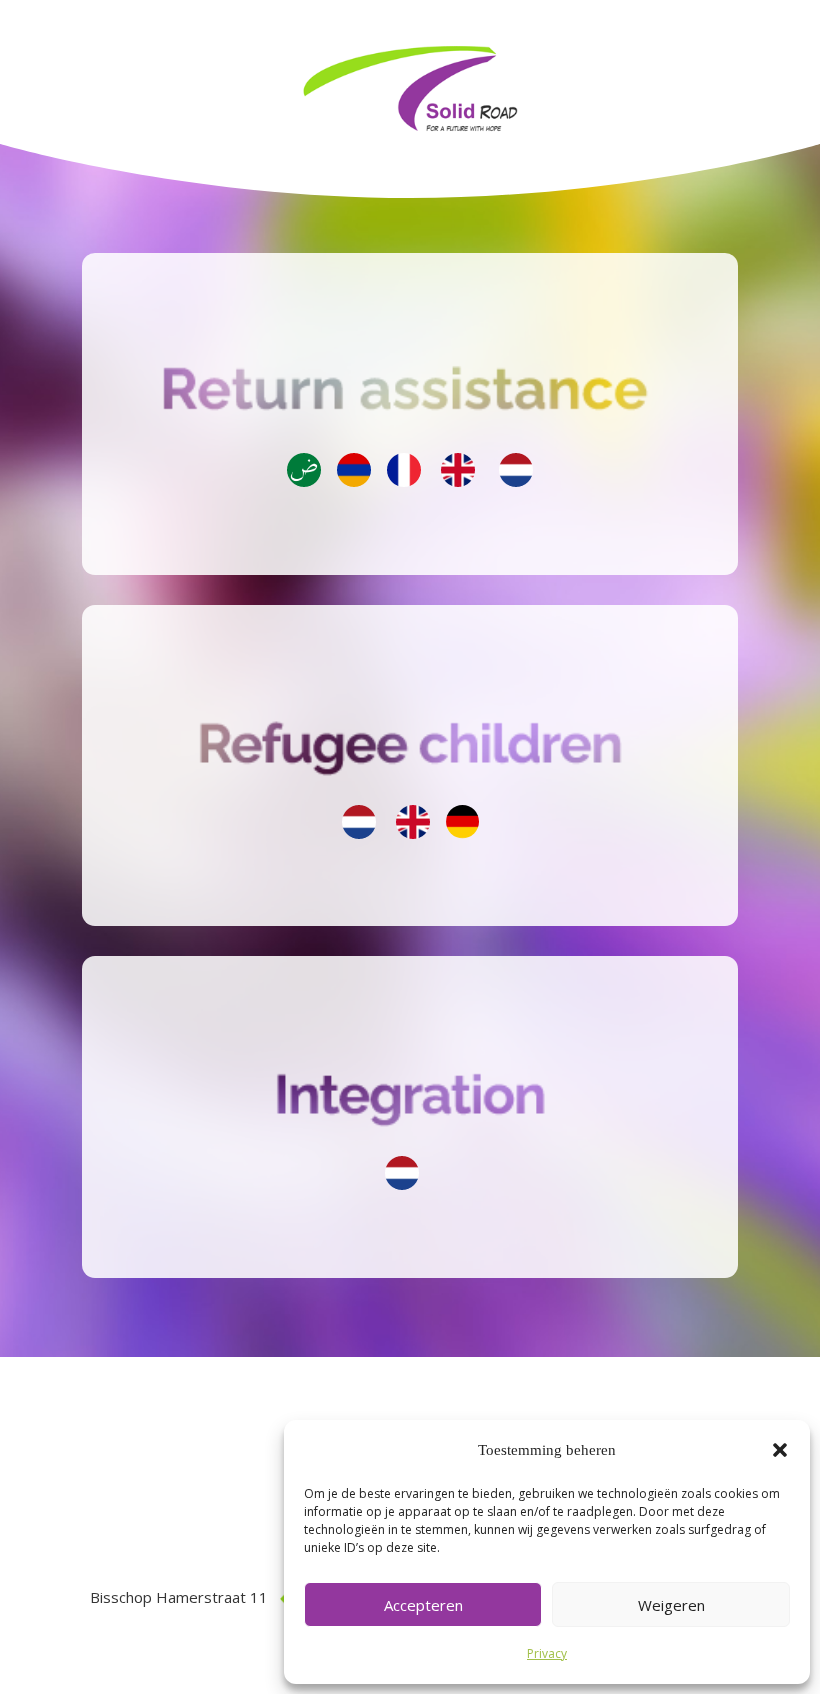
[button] (780, 1450)
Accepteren (423, 1605)
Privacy (547, 1653)
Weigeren (671, 1605)
